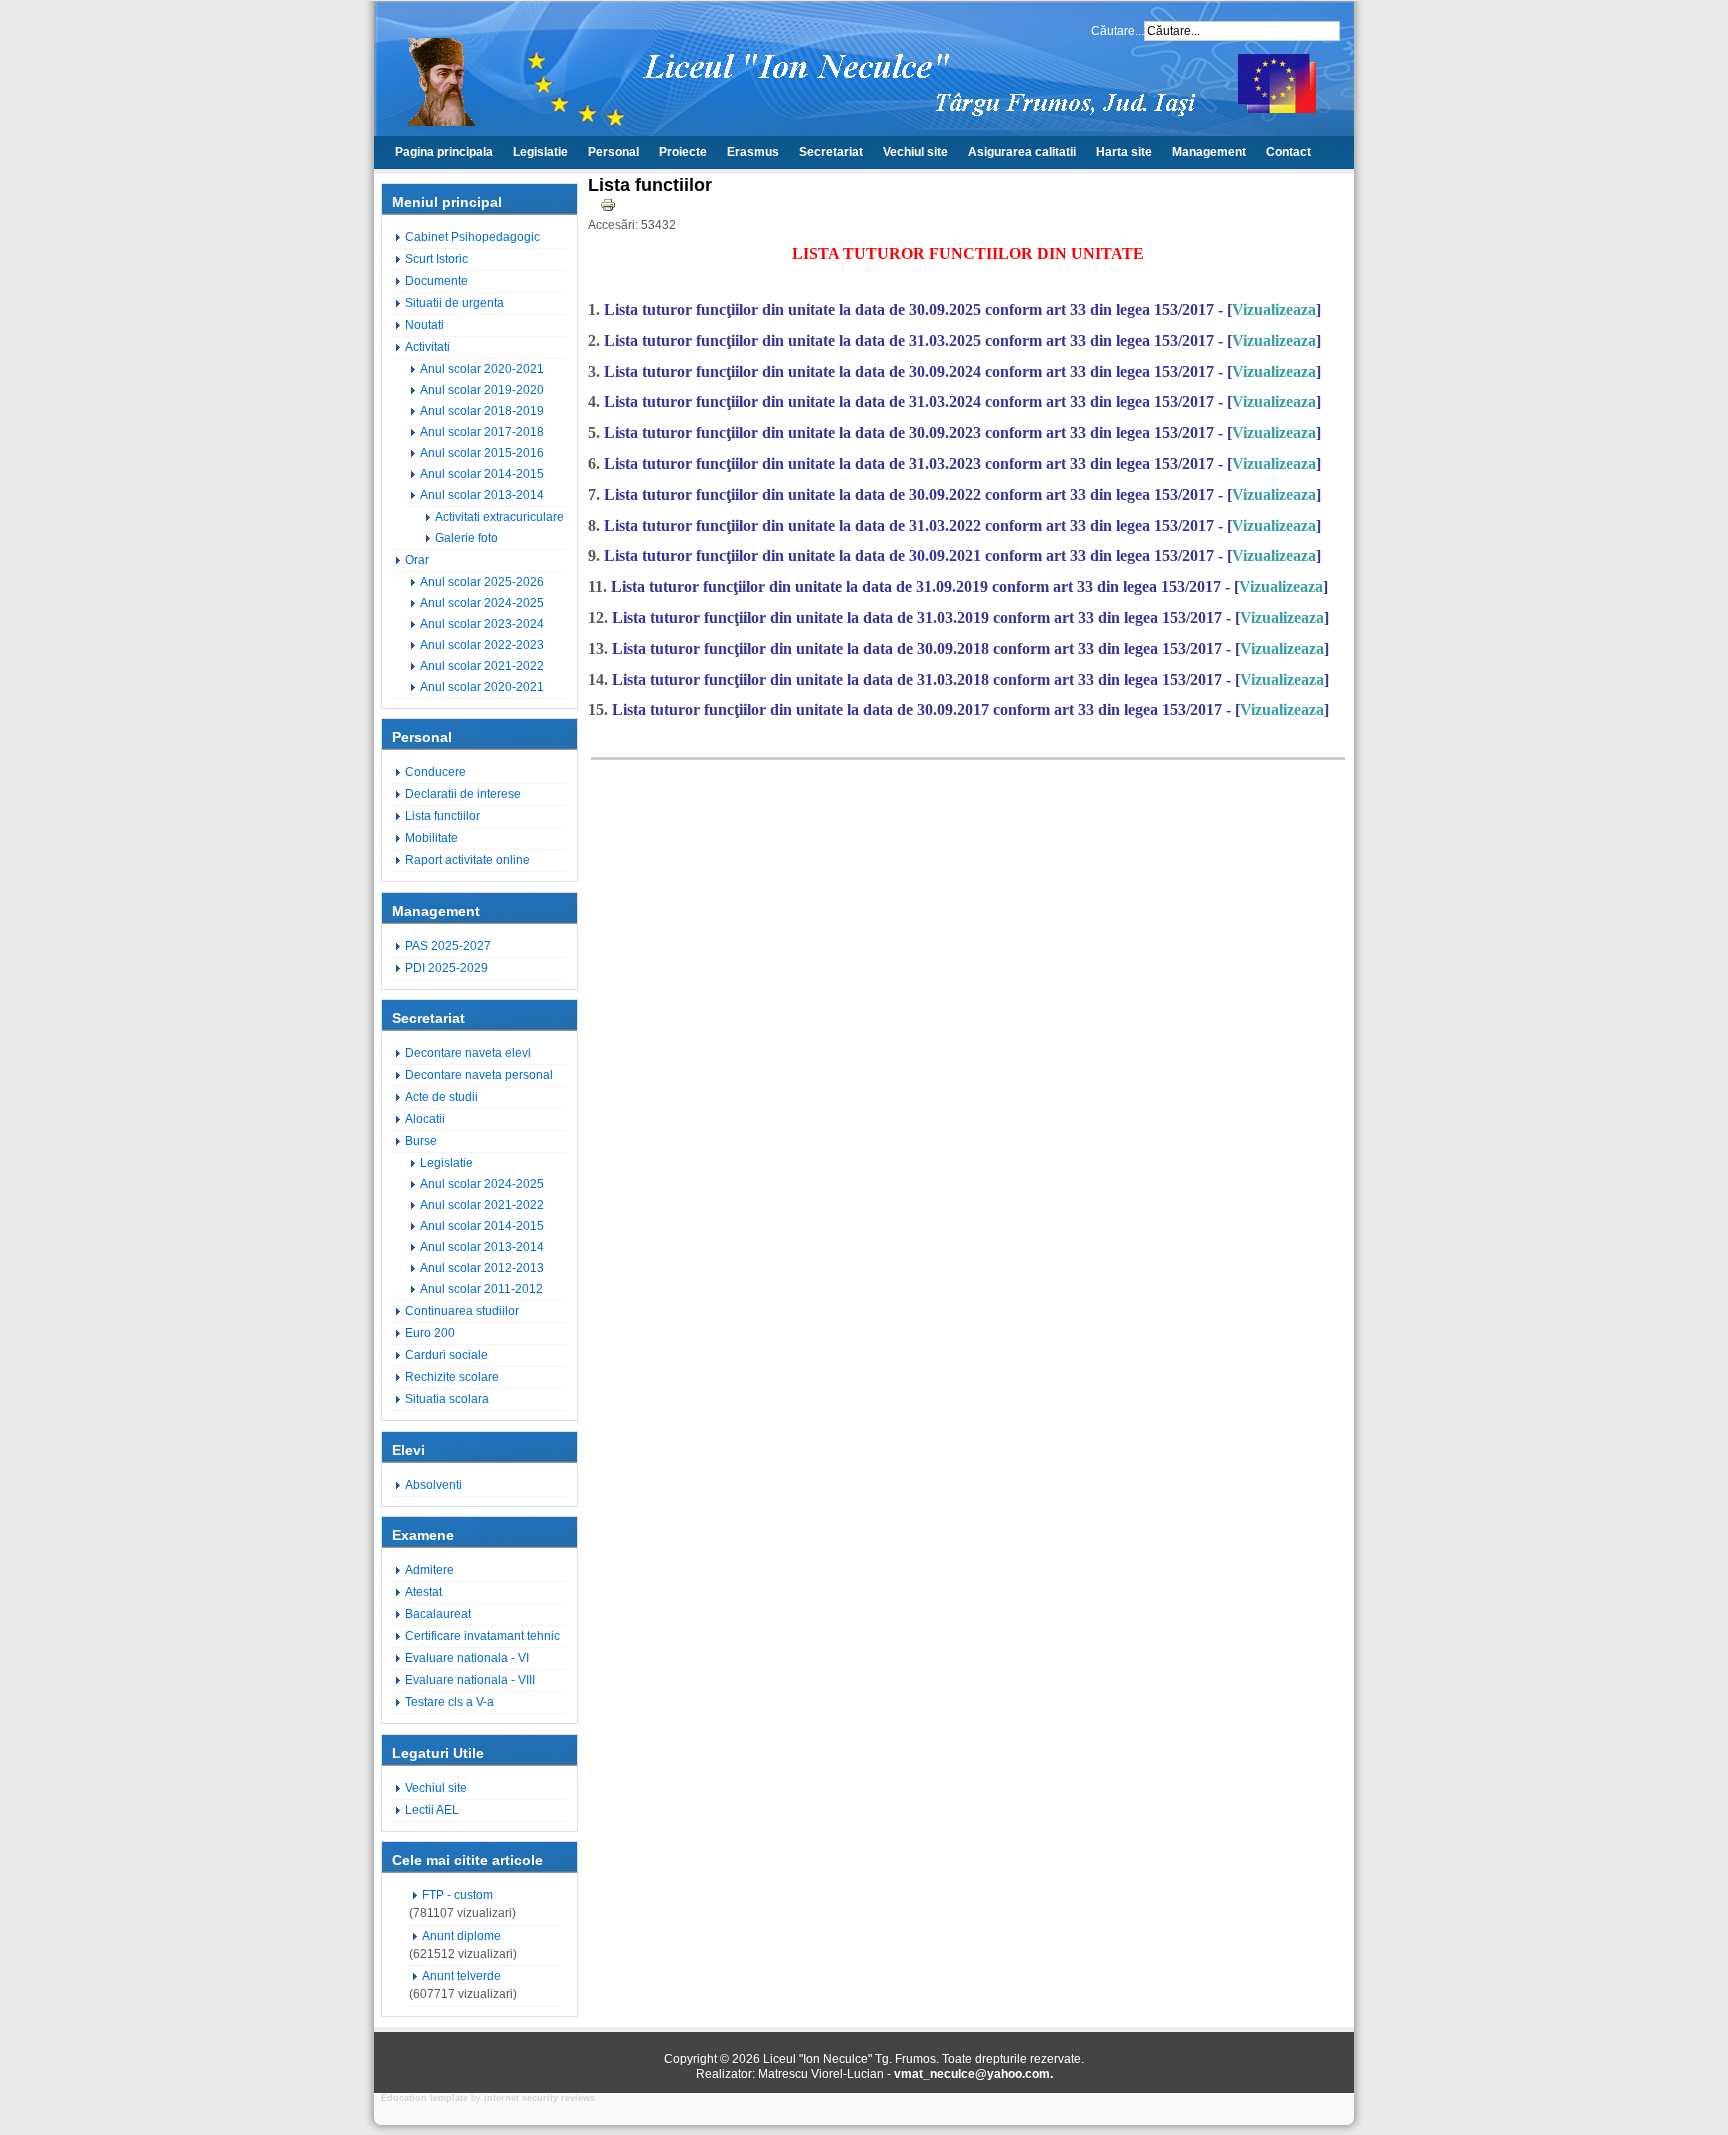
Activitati (427, 347)
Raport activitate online (467, 860)
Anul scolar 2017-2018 (482, 432)
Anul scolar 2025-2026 (482, 582)
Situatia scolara (447, 1399)
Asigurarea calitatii (1022, 152)
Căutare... (1117, 31)
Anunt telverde (461, 1976)
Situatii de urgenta (454, 303)
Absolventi (433, 1485)
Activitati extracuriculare (499, 517)
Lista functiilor (442, 816)
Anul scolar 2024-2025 (482, 603)
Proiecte (683, 152)
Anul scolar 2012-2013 (482, 1268)
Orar (417, 560)
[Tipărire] (608, 209)
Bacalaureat (438, 1614)
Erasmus (753, 152)
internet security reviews (539, 2098)
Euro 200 (430, 1333)
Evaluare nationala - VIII (470, 1680)
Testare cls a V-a (449, 1702)
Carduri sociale (446, 1355)
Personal (613, 152)
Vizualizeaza (1274, 309)
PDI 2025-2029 (446, 968)
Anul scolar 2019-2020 (482, 390)
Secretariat (831, 152)
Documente (436, 281)
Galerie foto (466, 538)
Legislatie (540, 152)
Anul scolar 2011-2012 (481, 1289)
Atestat (423, 1592)
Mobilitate (431, 838)
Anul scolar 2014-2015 (482, 474)
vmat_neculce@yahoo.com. (973, 2074)
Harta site (1124, 152)
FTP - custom (457, 1895)
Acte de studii (441, 1097)
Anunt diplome (461, 1936)
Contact (1288, 152)
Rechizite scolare (452, 1377)
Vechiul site (915, 152)
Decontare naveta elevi (468, 1053)
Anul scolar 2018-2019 (482, 411)
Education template (424, 2098)
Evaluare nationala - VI (467, 1658)
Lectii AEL (432, 1810)
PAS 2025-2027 (448, 946)
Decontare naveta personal (479, 1075)
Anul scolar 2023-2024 (482, 624)
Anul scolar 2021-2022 (482, 666)
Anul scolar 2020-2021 (482, 369)
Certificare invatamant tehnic (482, 1636)
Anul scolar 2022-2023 (482, 645)
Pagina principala (444, 152)
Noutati (424, 325)
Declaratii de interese (463, 794)
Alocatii (425, 1119)
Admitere (429, 1570)
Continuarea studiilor (462, 1311)
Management (1209, 152)
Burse (421, 1141)
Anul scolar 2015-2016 (482, 453)
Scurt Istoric (436, 259)
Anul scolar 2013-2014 (482, 495)
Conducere (435, 772)
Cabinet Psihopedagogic (472, 237)
